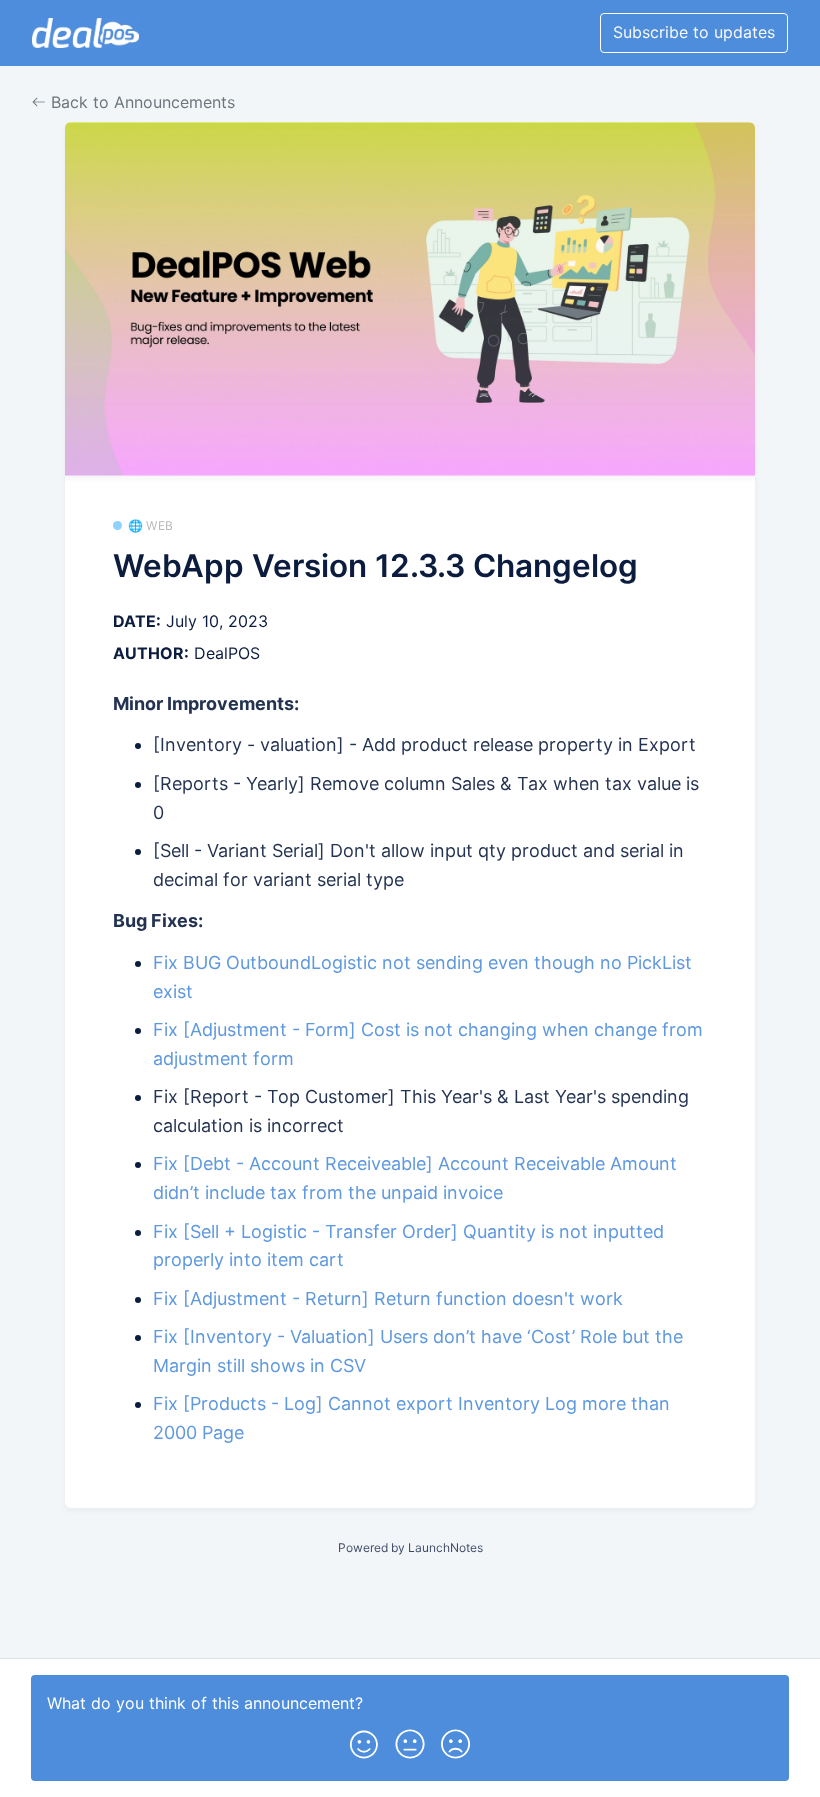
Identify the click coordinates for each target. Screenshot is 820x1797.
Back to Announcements (140, 102)
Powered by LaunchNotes (410, 1547)
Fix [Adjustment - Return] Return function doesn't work (388, 1298)
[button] (364, 1740)
